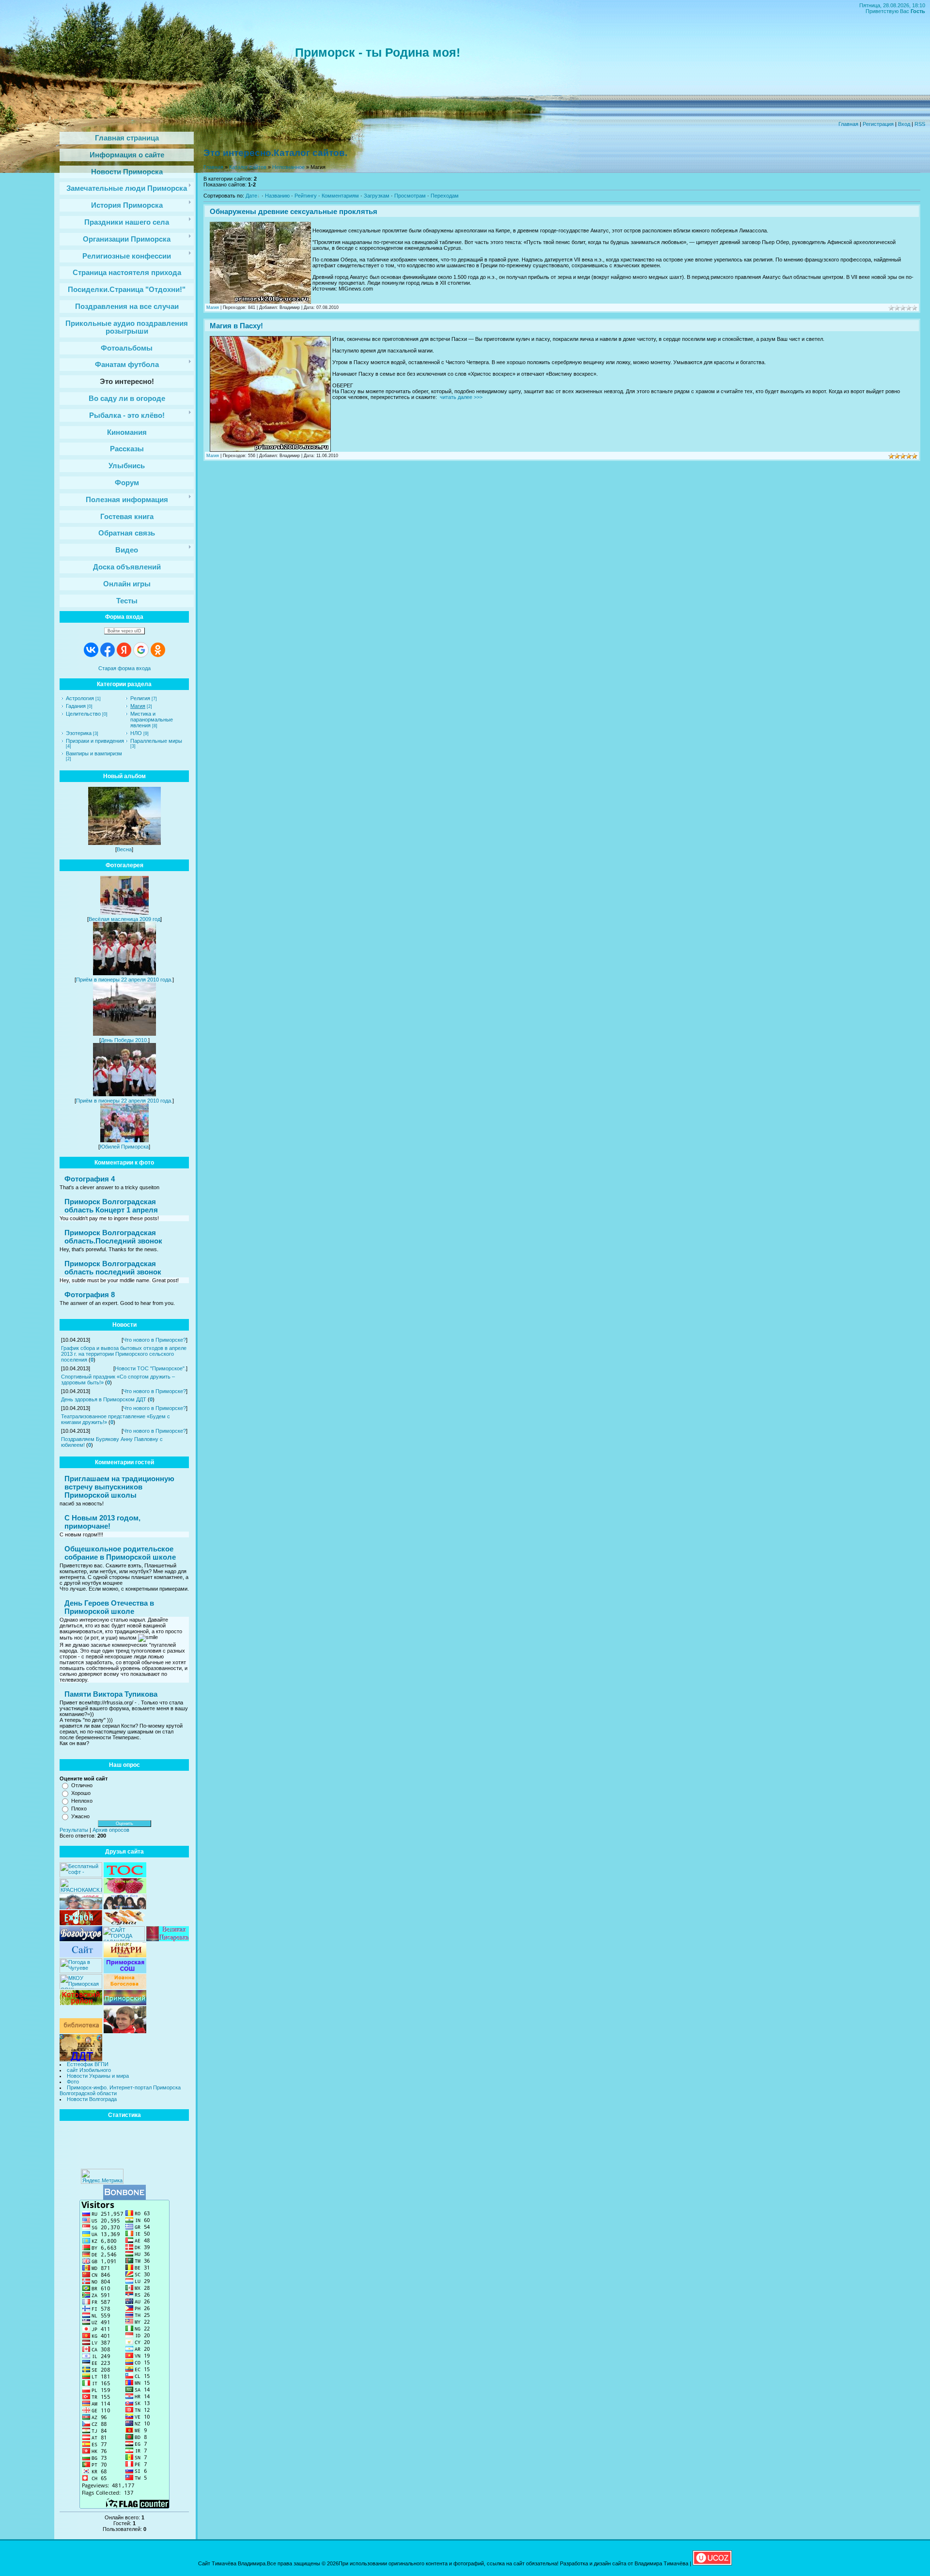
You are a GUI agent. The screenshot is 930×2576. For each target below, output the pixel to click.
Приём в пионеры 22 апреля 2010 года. (124, 980)
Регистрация (878, 124)
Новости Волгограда (92, 2099)
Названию (277, 196)
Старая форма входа (124, 668)
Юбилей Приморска (124, 1147)
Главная (848, 124)
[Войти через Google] (141, 650)
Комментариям (340, 196)
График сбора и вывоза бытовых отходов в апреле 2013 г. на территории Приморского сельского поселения (124, 1354)
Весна (124, 849)
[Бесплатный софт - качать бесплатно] (81, 1875)
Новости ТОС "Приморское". (150, 1368)
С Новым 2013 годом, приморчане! (102, 1522)
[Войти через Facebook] (108, 650)
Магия (138, 706)
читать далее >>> (461, 397)
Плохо (79, 1809)
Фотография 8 (90, 1295)
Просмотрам (410, 196)
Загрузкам (377, 196)
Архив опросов (111, 1830)
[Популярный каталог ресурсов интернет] (124, 2198)
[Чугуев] (81, 1971)
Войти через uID (124, 631)
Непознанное (288, 167)
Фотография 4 (90, 1179)
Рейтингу (306, 196)
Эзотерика (79, 733)
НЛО (136, 733)
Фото (73, 2082)
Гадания (76, 706)
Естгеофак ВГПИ (88, 2064)
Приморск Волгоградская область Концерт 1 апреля (111, 1206)
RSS (920, 124)
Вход (904, 124)
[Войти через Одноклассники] (158, 650)
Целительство (83, 714)
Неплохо (82, 1801)
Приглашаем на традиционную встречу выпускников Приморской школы (119, 1487)
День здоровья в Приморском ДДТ (104, 1399)
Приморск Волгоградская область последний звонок (113, 1268)
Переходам (445, 196)
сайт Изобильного (89, 2070)
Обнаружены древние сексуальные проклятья (294, 211)
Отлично (82, 1785)
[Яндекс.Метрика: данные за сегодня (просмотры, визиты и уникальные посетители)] (102, 2176)
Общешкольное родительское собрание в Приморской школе (120, 1553)
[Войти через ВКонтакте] (91, 650)
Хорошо (81, 1793)
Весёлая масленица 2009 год (124, 919)
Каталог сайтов (248, 167)
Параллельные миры (156, 741)
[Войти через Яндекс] (124, 650)
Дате (251, 196)
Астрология (80, 698)
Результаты (74, 1830)
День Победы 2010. (124, 1040)
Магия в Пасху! (236, 326)
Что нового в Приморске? (155, 1340)
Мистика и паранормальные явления (152, 720)
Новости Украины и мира (98, 2076)
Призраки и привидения (95, 741)
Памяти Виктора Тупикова (111, 1694)
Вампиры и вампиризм (94, 753)
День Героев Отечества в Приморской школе (109, 1607)
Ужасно (80, 1816)
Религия (140, 698)
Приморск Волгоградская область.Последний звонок (113, 1237)
